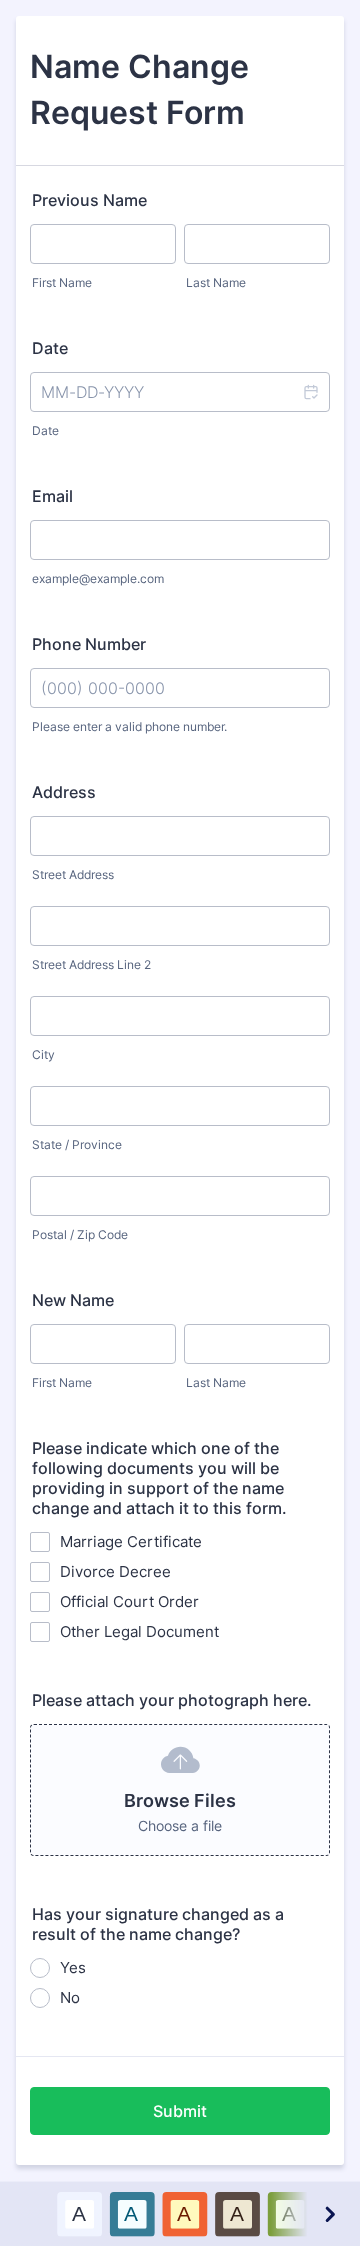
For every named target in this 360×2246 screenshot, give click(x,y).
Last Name (216, 282)
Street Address (73, 874)
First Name (62, 282)
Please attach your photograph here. (172, 1700)
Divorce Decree (115, 1571)
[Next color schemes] (329, 2213)
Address (64, 792)
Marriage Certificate (131, 1541)
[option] (79, 2213)
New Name (73, 1300)
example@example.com (98, 578)
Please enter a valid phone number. (129, 726)
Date (45, 430)
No (70, 1997)
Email (52, 496)
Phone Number (89, 644)
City (43, 1054)
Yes (73, 1967)
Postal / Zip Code (80, 1234)
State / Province (77, 1144)
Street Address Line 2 (91, 964)
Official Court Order (129, 1601)
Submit (180, 2111)
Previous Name (89, 200)
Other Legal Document (139, 1631)
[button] (310, 392)
